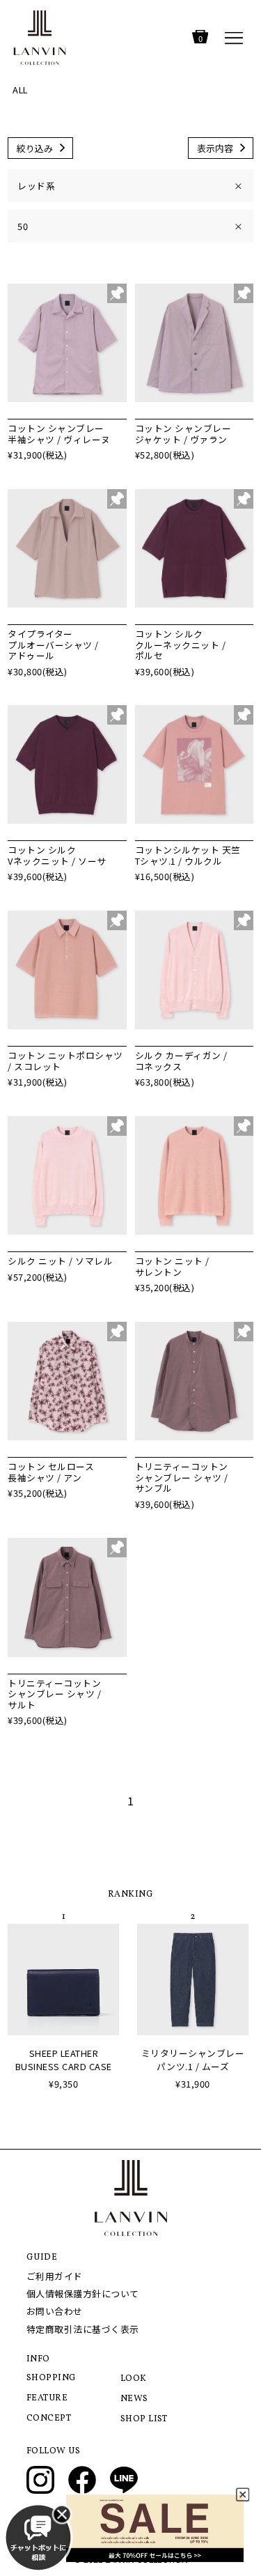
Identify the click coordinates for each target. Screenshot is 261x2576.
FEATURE (47, 2398)
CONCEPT (49, 2419)
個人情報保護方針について (83, 2293)
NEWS (134, 2399)
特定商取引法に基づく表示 (83, 2329)
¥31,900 (193, 2084)
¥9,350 (63, 2084)
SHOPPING (52, 2378)
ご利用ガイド (55, 2276)
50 (130, 226)
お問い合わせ (55, 2311)
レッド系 (130, 186)
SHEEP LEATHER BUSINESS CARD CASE (64, 2060)
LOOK (134, 2379)
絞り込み (35, 148)
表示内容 (215, 148)
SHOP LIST (144, 2419)
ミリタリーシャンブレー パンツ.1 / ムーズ (193, 2060)
